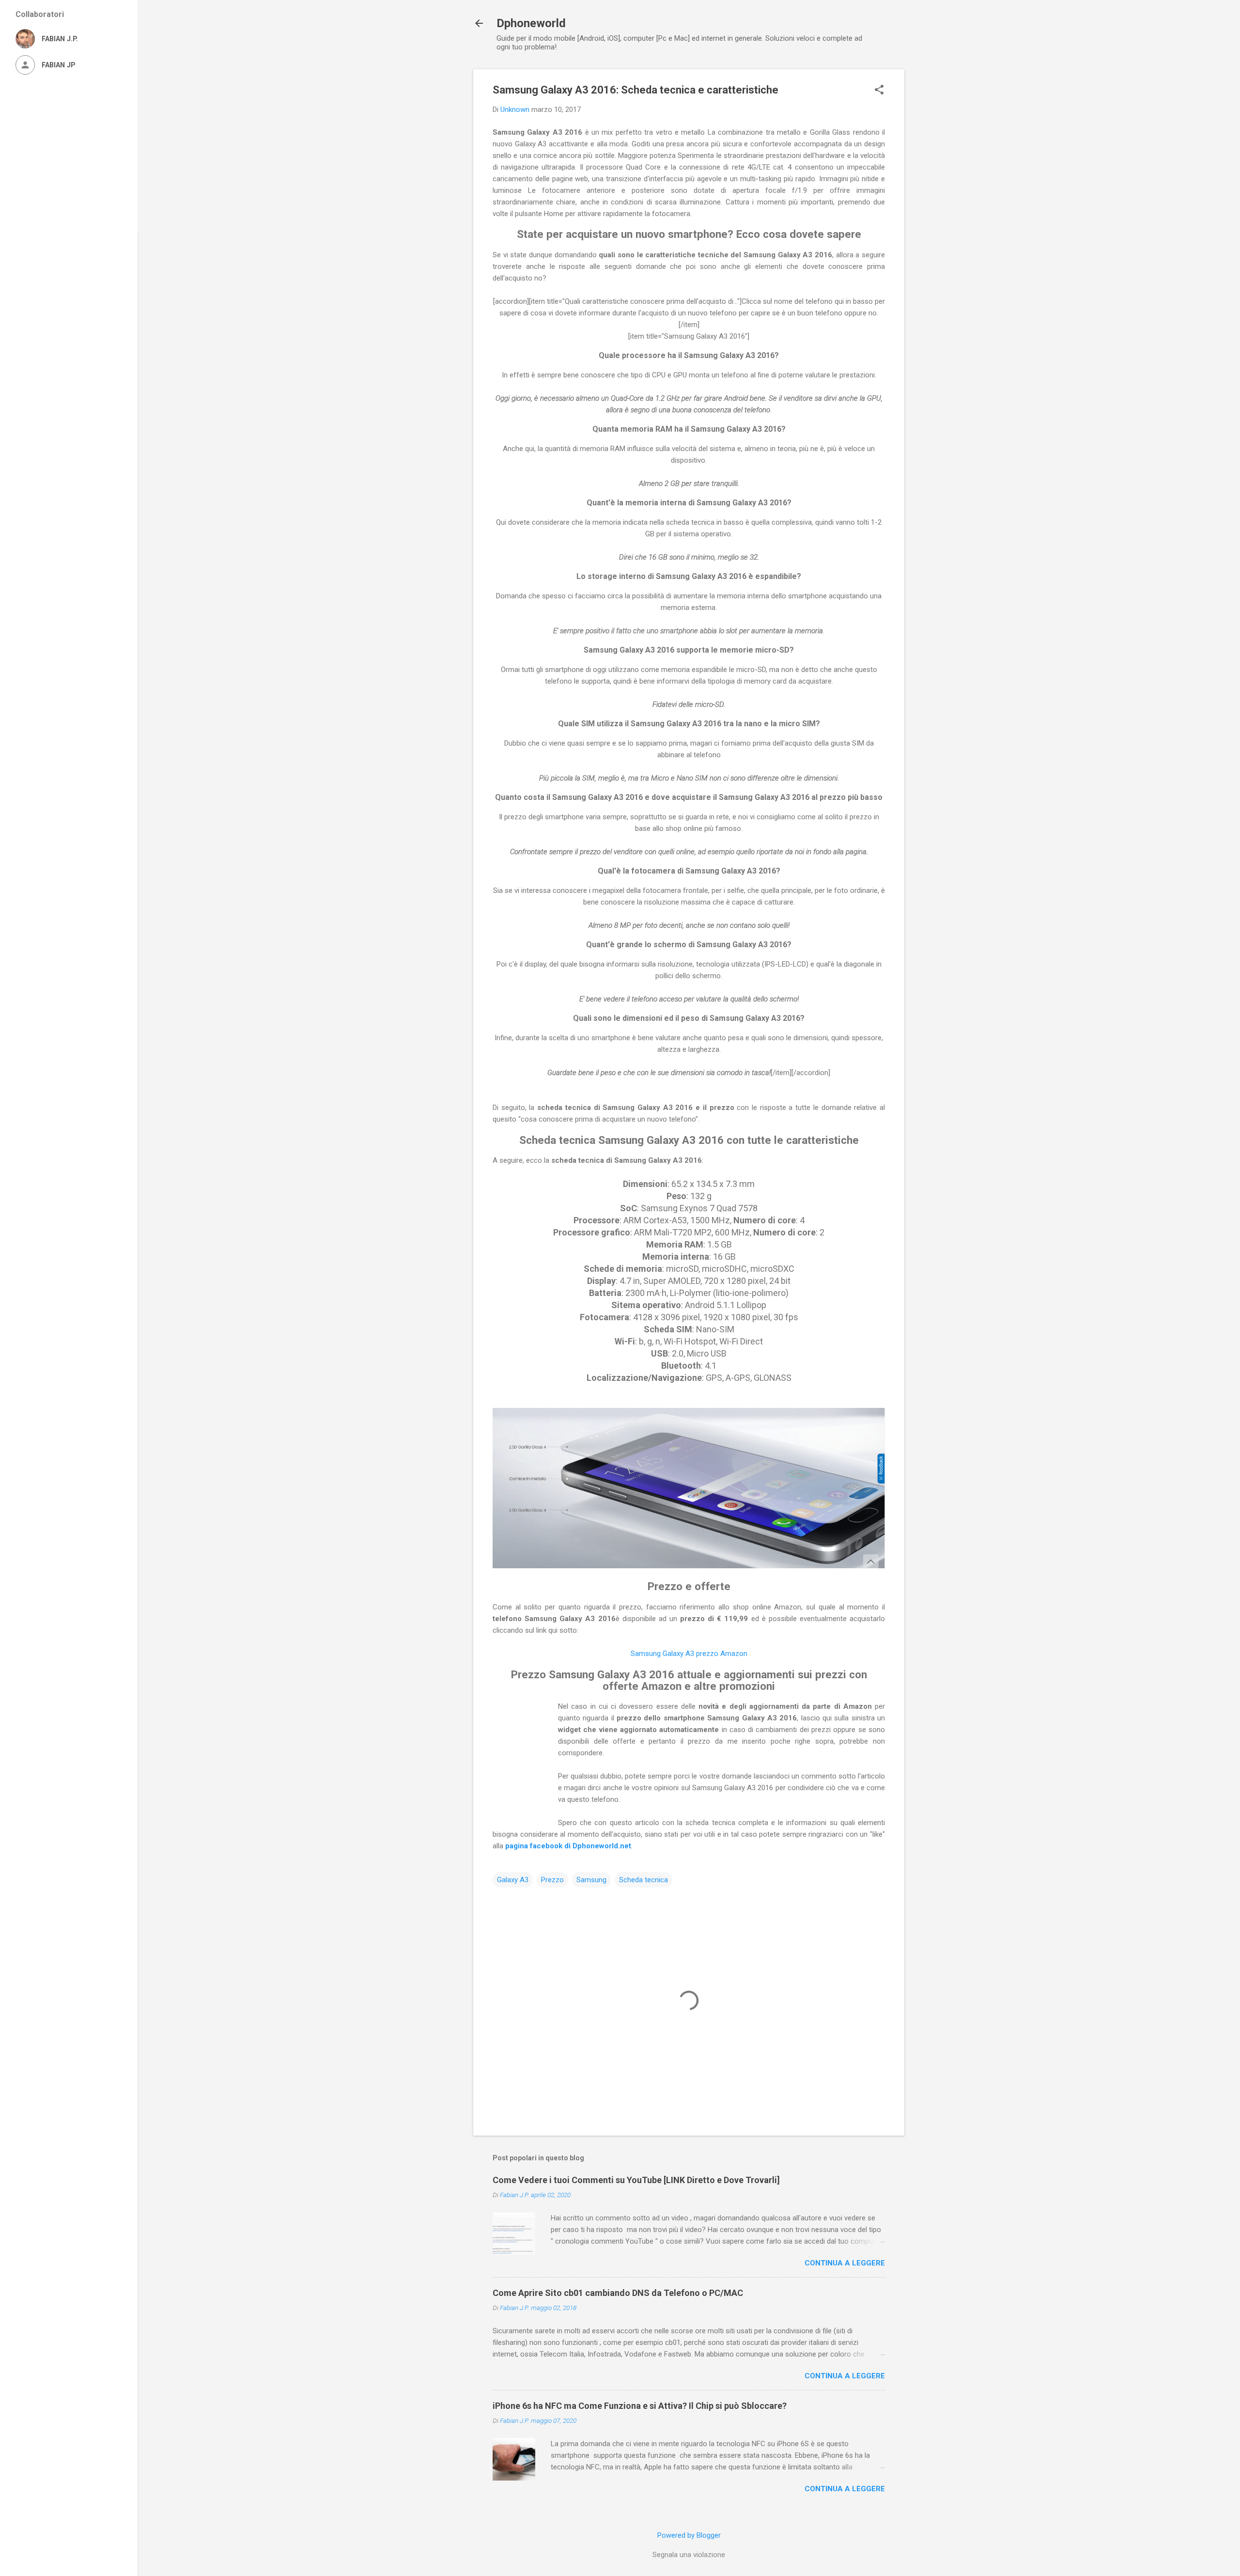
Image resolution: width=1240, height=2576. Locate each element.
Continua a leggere (845, 2263)
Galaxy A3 (513, 1880)
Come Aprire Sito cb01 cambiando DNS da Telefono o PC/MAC (618, 2293)
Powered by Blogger (689, 2535)
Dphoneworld (531, 23)
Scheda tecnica (643, 1880)
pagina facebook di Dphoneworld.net (568, 1846)
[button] (879, 91)
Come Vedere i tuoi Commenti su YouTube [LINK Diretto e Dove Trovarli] (636, 2180)
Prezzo (552, 1880)
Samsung (591, 1880)
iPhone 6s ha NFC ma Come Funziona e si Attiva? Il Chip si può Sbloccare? (640, 2406)
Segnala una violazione (689, 2555)
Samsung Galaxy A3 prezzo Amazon (689, 1654)
